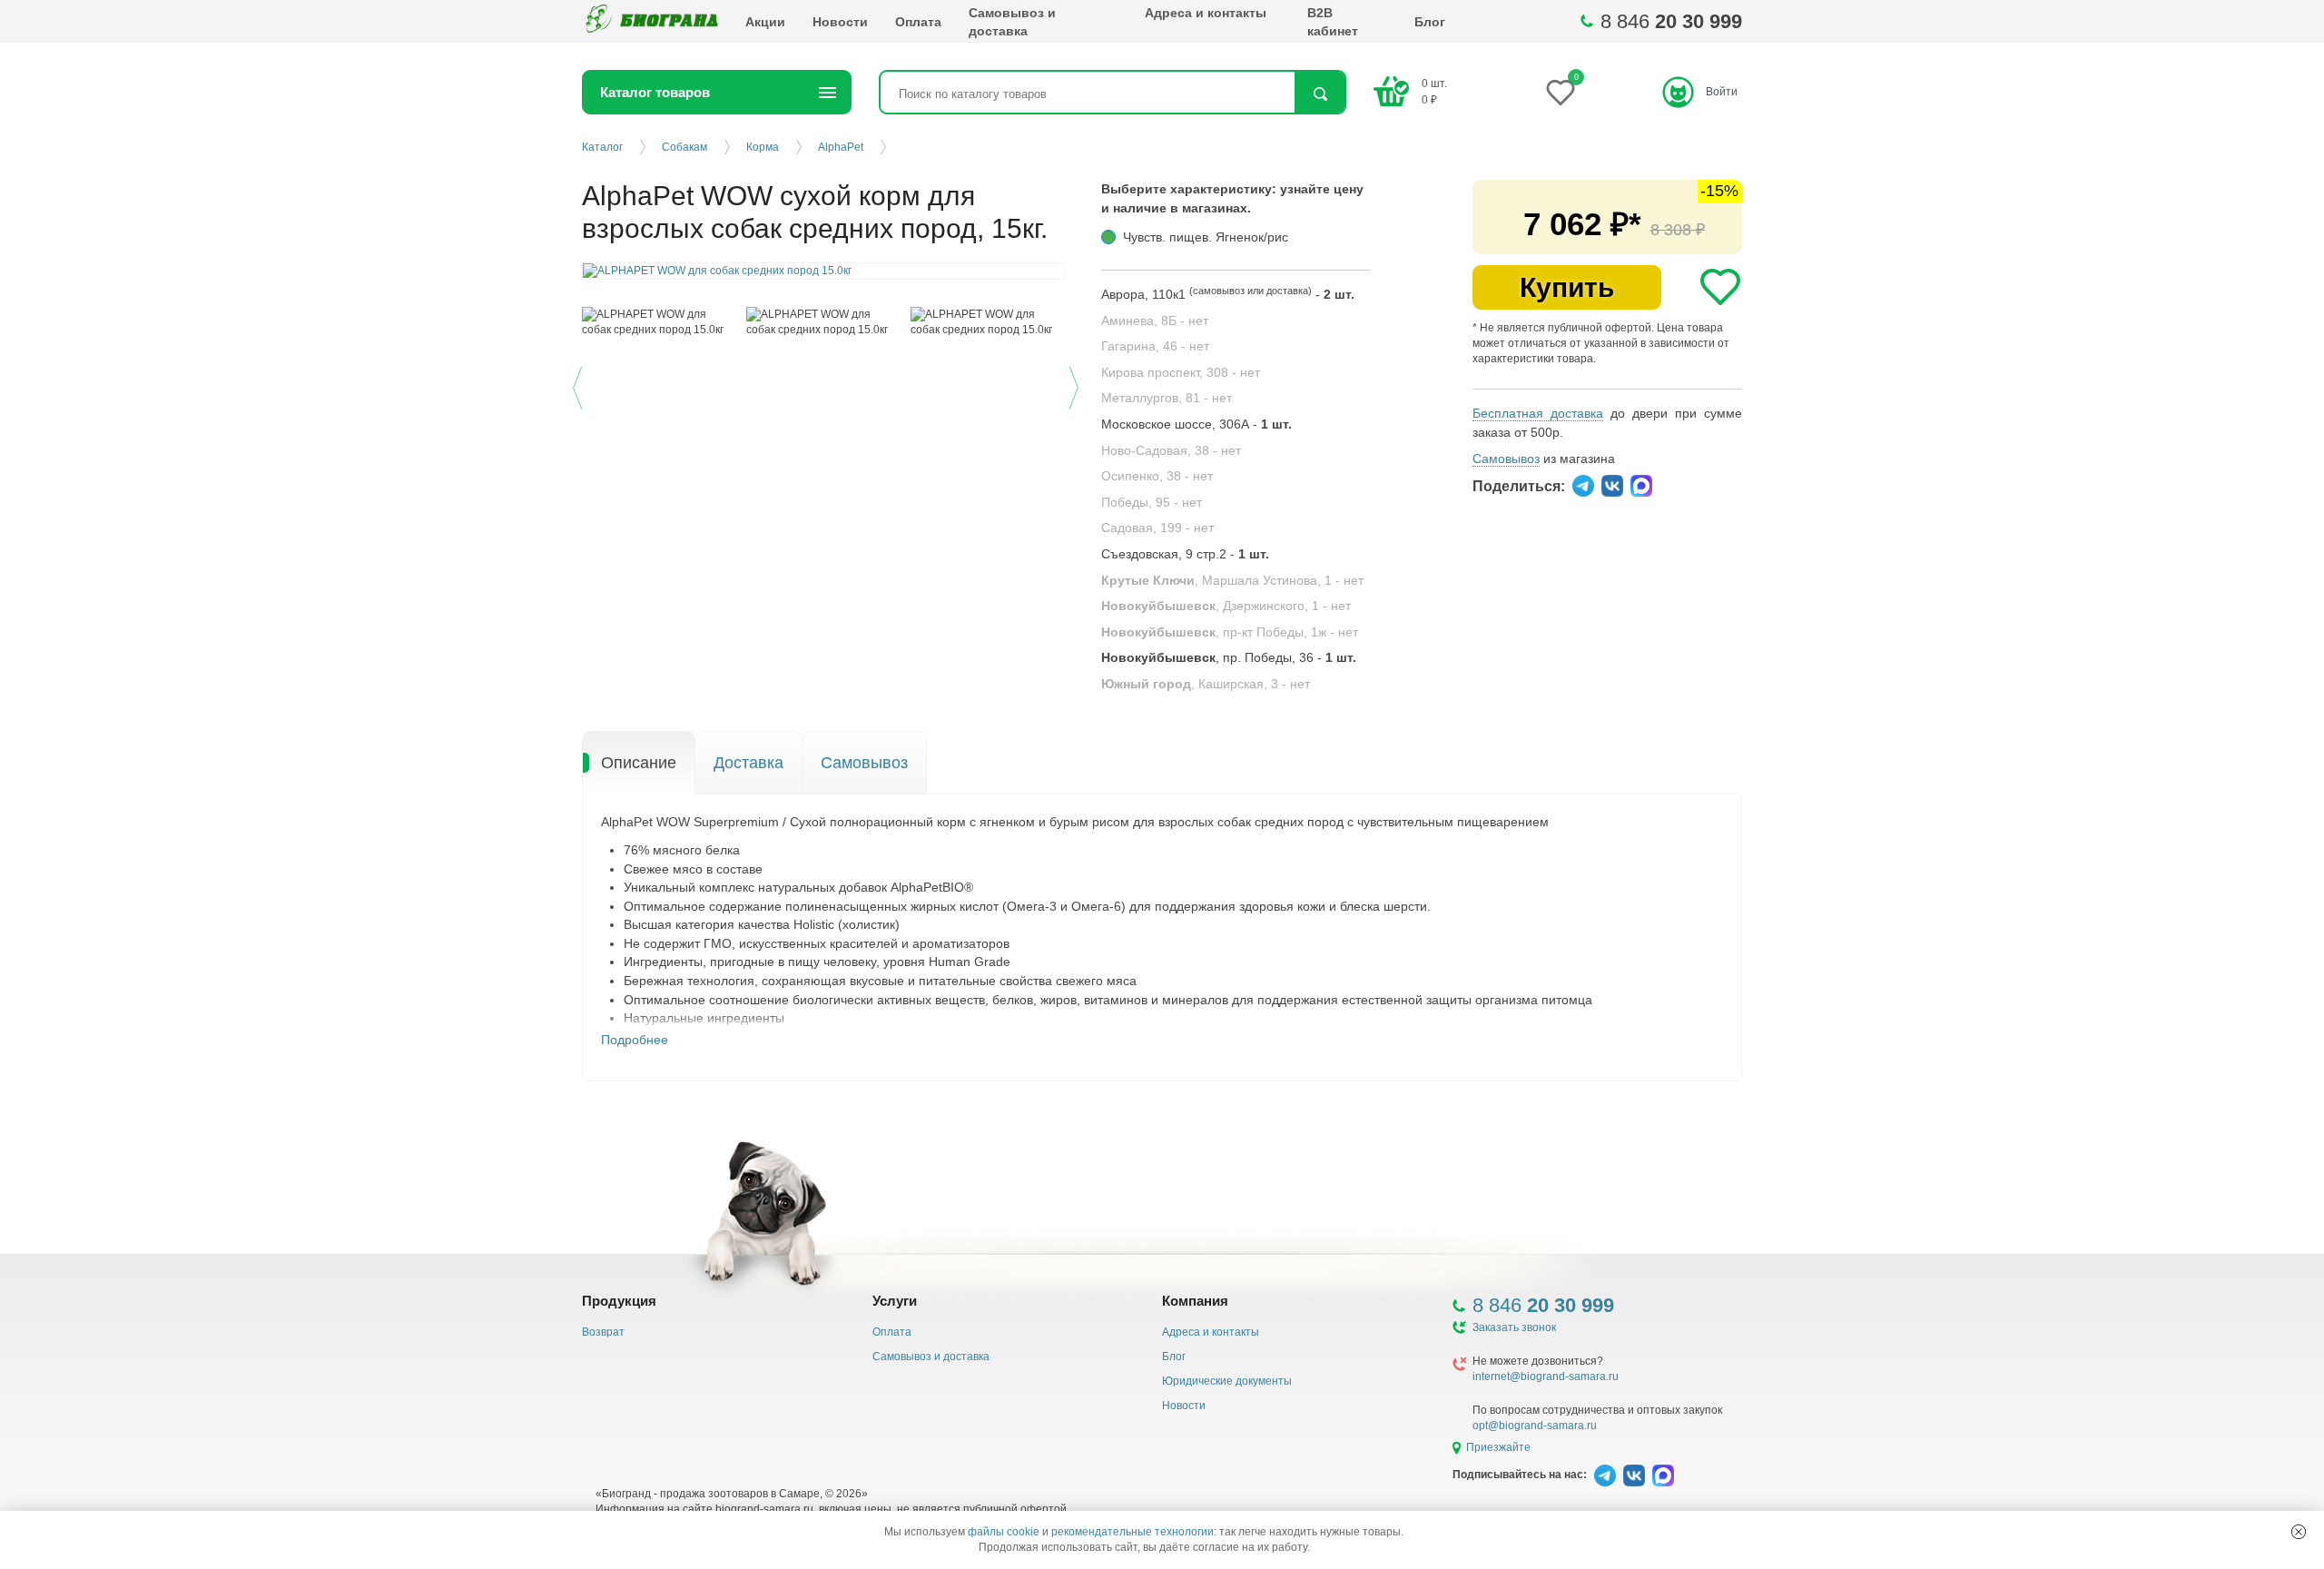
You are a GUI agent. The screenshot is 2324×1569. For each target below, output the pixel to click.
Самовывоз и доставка (1012, 22)
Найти (1320, 94)
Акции (765, 22)
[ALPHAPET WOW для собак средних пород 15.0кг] (660, 322)
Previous (580, 385)
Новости (840, 22)
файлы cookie (1004, 1532)
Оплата (918, 22)
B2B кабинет (1333, 22)
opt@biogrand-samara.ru (1535, 1426)
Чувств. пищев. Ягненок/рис (1206, 237)
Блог (1430, 22)
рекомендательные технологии (1132, 1532)
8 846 (1671, 21)
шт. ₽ (1434, 91)
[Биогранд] (650, 21)
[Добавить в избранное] (1720, 287)
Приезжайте (1498, 1447)
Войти (1722, 92)
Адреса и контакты (1206, 13)
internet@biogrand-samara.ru (1546, 1377)
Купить (1567, 287)
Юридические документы (1227, 1381)
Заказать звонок (1514, 1327)
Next (1076, 385)
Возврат (603, 1332)
